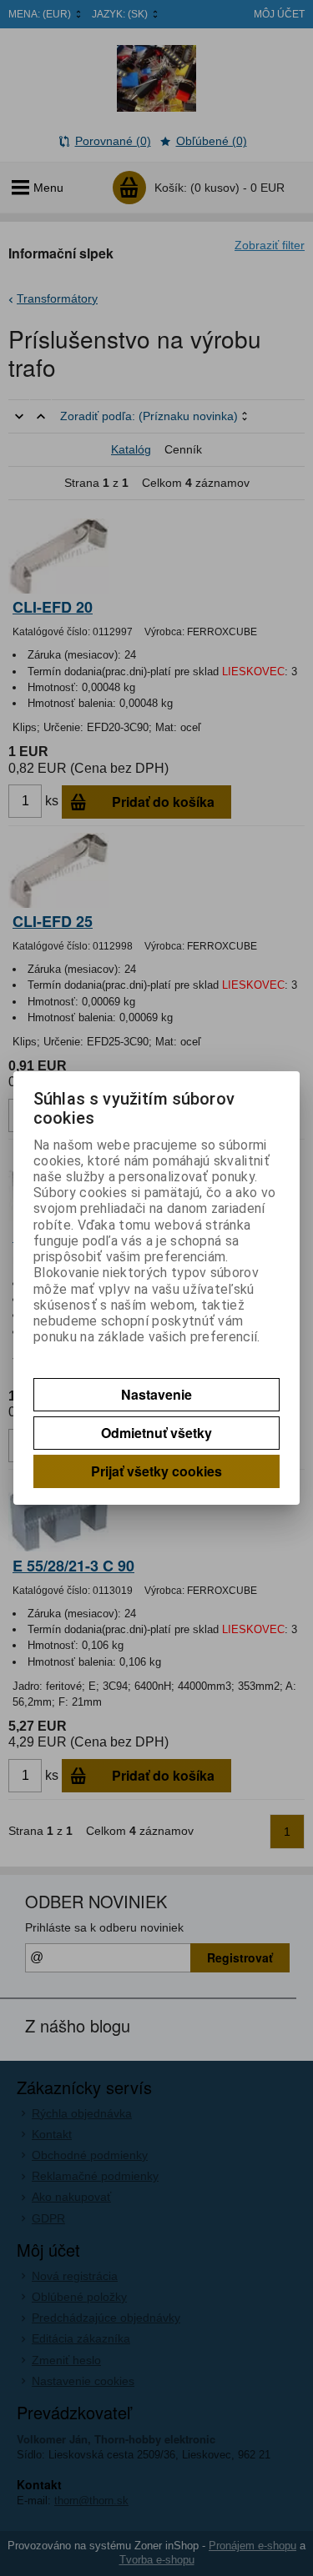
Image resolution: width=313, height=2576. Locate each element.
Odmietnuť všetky (156, 1433)
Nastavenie (156, 1394)
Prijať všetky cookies (156, 1471)
